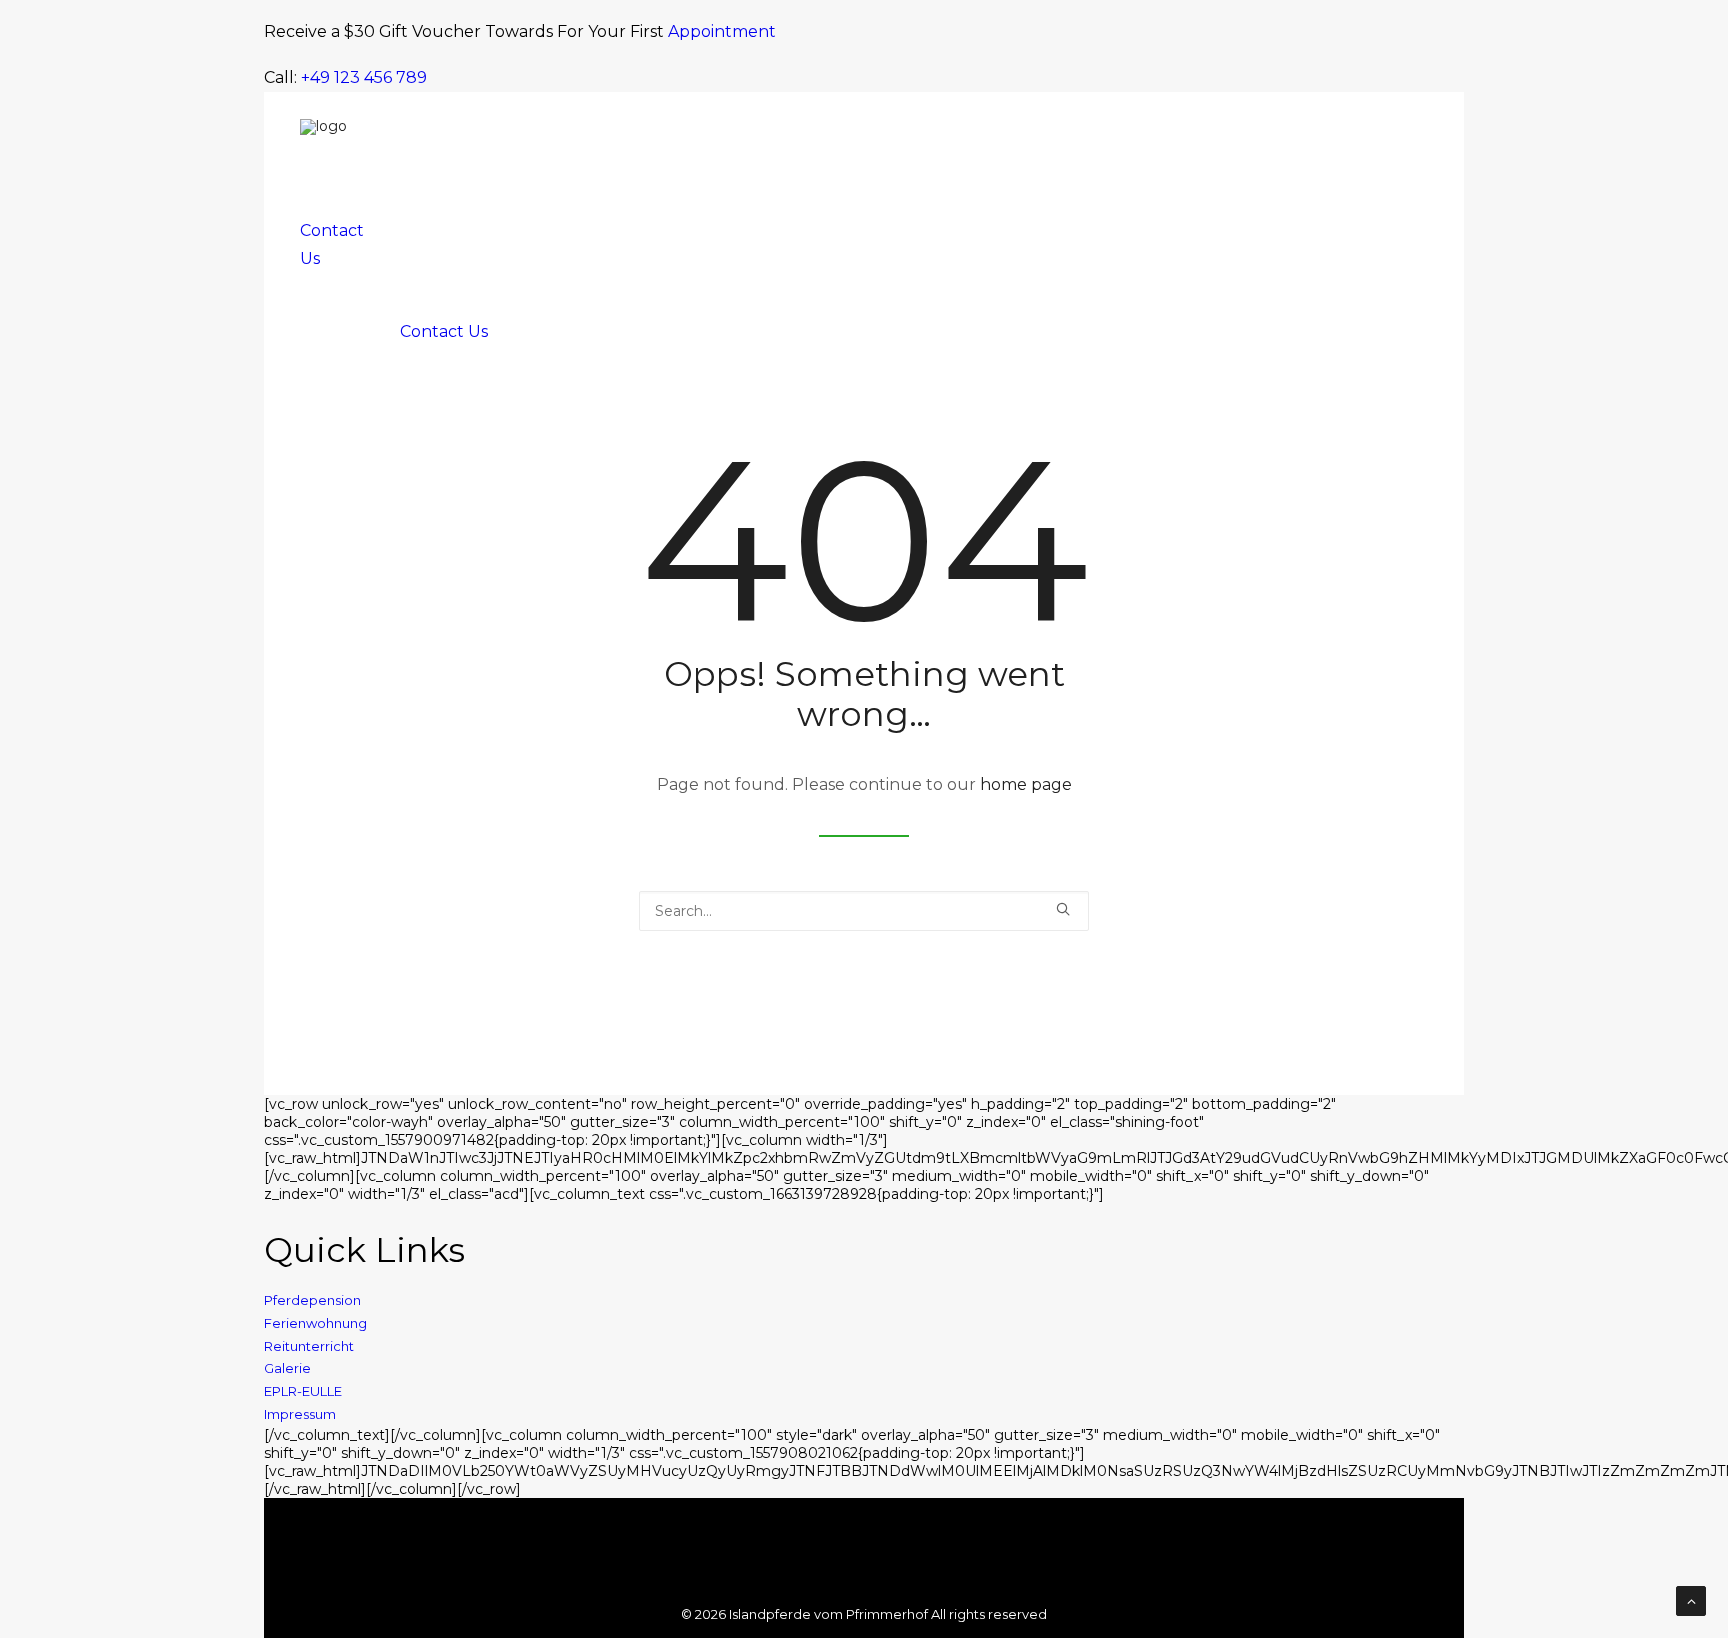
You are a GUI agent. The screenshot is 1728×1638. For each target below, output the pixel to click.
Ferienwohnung (315, 1323)
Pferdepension (312, 1300)
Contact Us (444, 331)
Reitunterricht (309, 1346)
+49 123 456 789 (364, 77)
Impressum (300, 1414)
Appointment (722, 31)
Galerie (287, 1368)
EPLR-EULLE (303, 1391)
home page (1026, 784)
